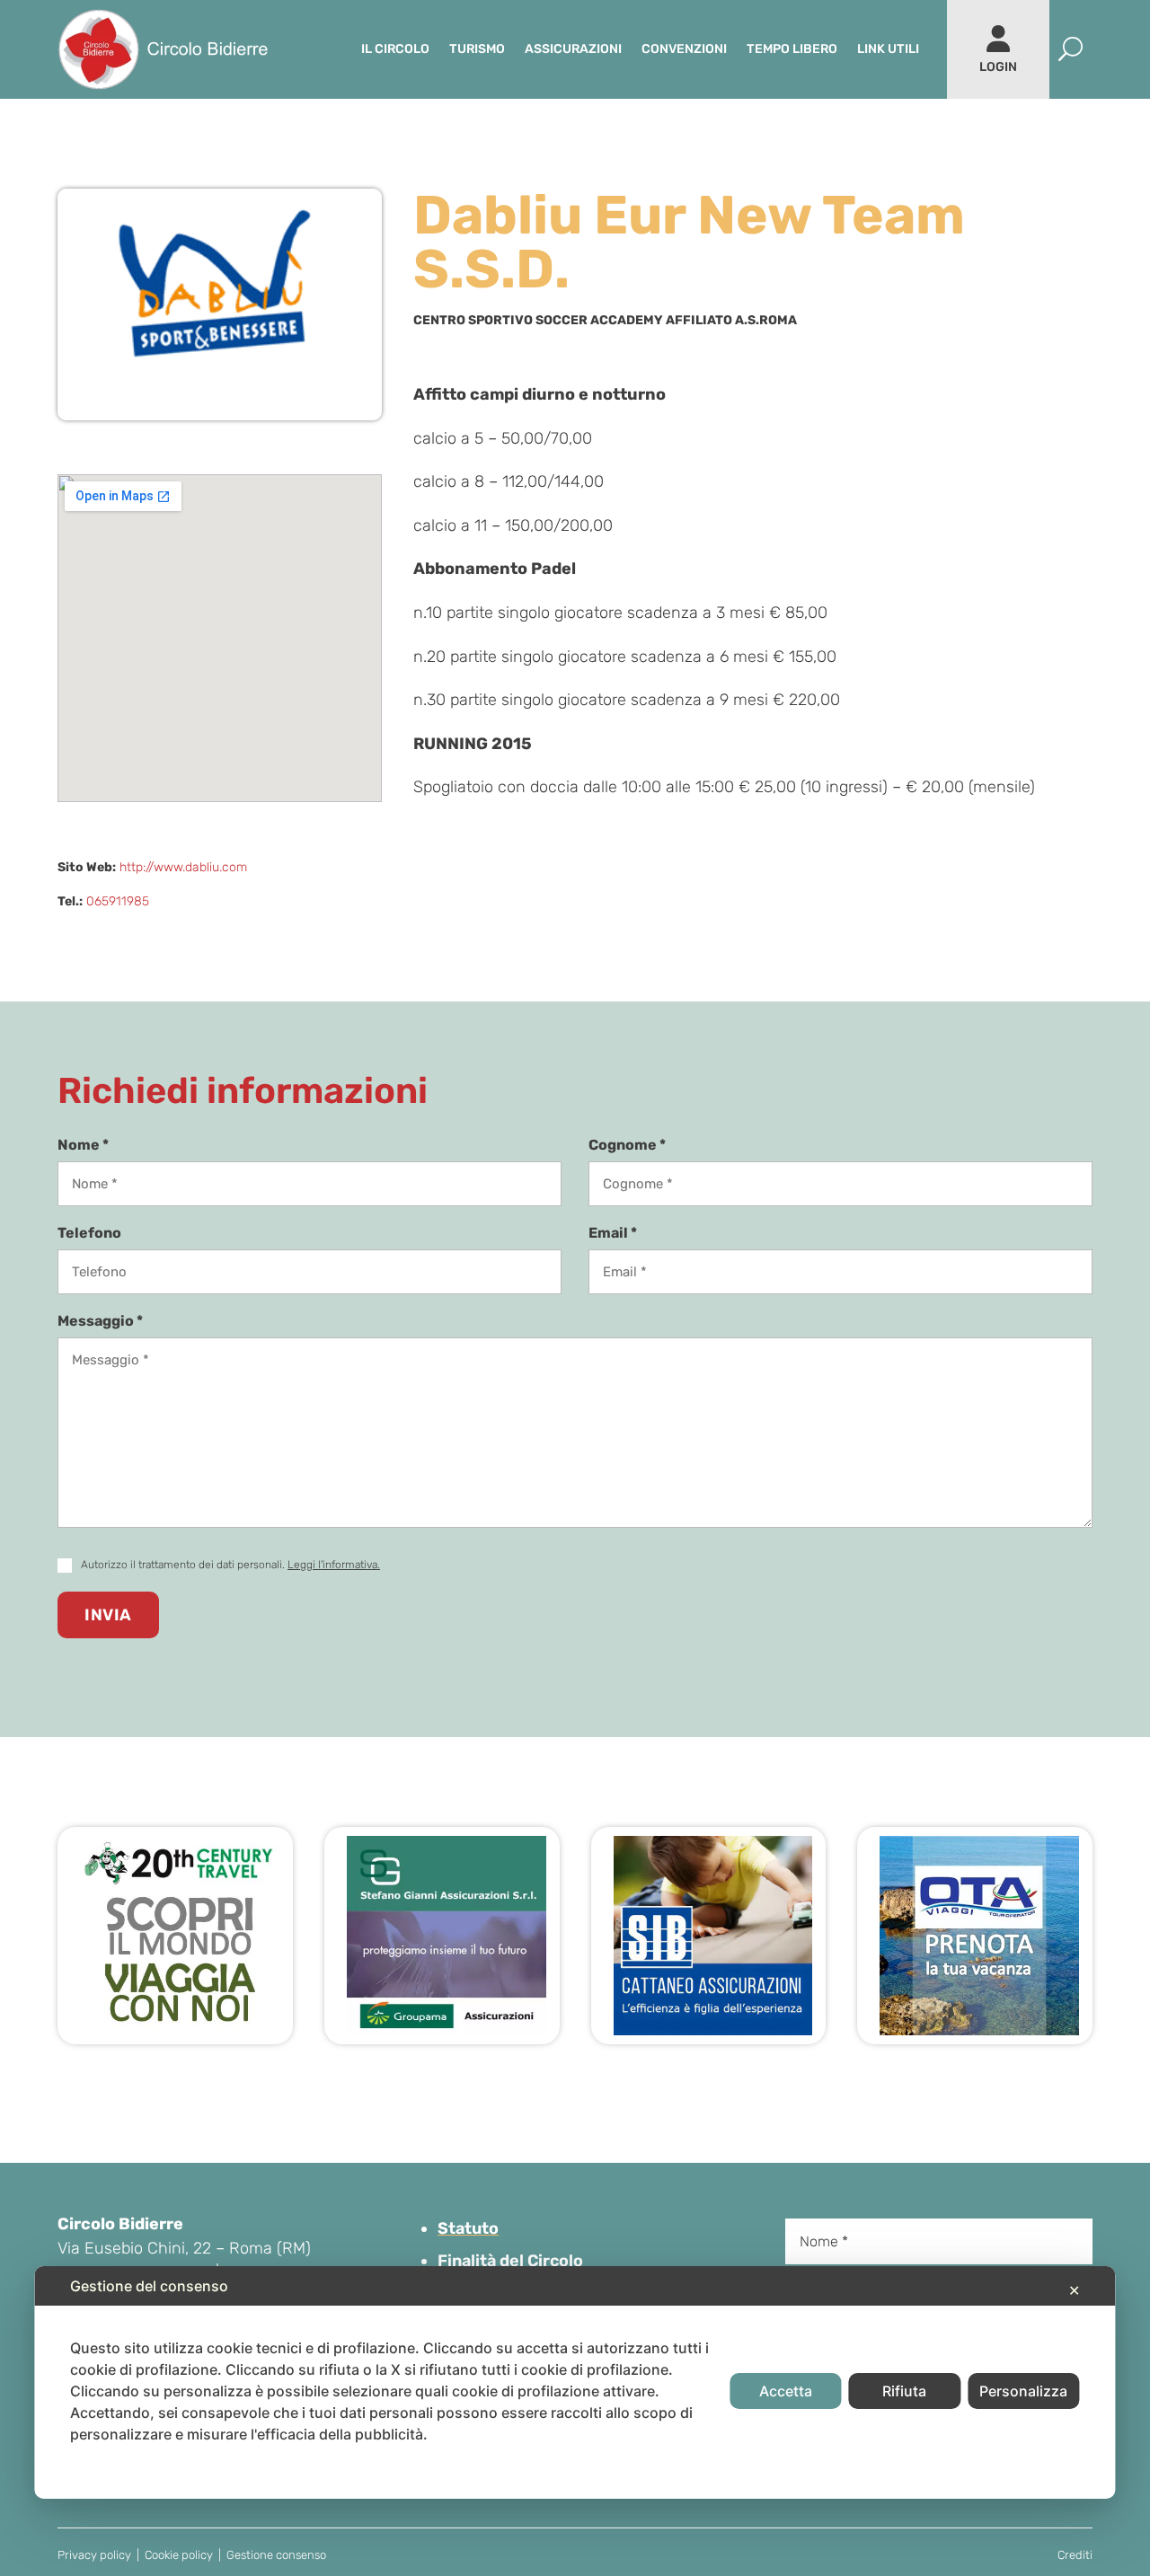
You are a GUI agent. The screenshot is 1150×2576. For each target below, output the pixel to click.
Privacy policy (94, 2555)
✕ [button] (1074, 2290)
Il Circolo (395, 49)
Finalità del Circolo (510, 2261)
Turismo (477, 49)
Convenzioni (684, 49)
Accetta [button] (786, 2391)
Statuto (468, 2228)
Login (998, 67)
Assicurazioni (573, 49)
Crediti (1075, 2555)
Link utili (888, 49)
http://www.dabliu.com (183, 867)
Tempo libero (792, 49)
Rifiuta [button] (904, 2391)
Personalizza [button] (1023, 2391)
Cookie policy (179, 2555)
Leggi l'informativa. (334, 1565)
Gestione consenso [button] (276, 2555)
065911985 (118, 901)
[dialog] (575, 2382)
